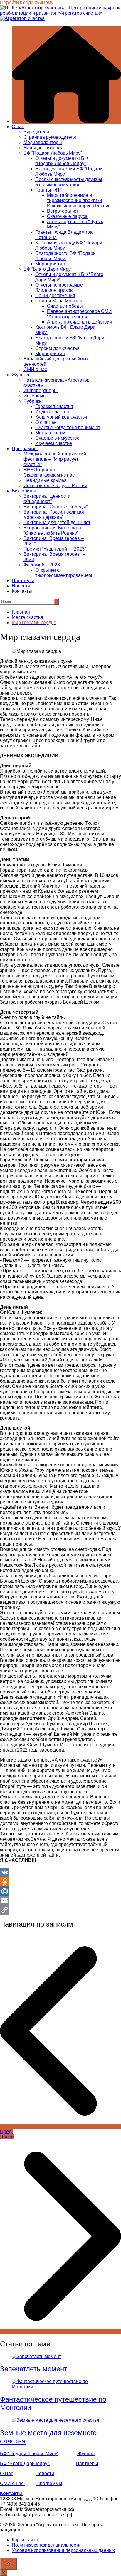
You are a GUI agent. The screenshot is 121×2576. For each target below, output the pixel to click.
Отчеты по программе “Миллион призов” (59, 288)
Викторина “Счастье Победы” (56, 507)
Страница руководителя (50, 137)
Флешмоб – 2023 (42, 565)
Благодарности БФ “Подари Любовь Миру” (65, 256)
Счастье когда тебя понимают (68, 427)
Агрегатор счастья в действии (80, 322)
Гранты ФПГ (49, 190)
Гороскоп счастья (54, 406)
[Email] (60, 1901)
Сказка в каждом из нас (49, 475)
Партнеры (23, 581)
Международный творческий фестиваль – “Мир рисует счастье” (55, 459)
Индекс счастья (52, 412)
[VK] (60, 1872)
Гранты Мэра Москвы (59, 301)
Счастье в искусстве (57, 438)
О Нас (7, 2473)
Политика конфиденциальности (46, 2545)
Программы (25, 449)
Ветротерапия (62, 211)
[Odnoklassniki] (60, 1882)
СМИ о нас (35, 369)
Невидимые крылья (45, 480)
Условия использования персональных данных (63, 2550)
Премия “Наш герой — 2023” (55, 549)
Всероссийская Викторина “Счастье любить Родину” (52, 530)
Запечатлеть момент (34, 2369)
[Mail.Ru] (60, 1891)
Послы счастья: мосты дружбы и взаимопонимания (69, 182)
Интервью (35, 396)
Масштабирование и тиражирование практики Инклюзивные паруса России (79, 200)
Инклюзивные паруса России (55, 486)
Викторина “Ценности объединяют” (47, 499)
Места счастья (51, 433)
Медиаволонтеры (43, 142)
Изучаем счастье (54, 443)
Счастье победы (65, 306)
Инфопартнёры (41, 391)
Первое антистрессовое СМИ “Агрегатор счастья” (79, 314)
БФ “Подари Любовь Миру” (53, 153)
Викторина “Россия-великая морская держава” (54, 515)
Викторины (24, 491)
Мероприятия (50, 264)
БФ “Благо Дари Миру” (48, 269)
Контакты (22, 591)
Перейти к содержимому (27, 2)
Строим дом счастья (57, 348)
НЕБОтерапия (39, 470)
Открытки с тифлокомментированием (64, 573)
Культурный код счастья (61, 417)
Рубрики (33, 401)
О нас (18, 127)
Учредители (36, 132)
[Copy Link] (60, 1910)
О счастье (46, 422)
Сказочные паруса (67, 216)
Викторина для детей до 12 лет (57, 523)
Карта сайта (25, 2540)
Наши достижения (43, 148)
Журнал (20, 375)
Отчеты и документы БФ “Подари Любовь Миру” (62, 161)
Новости (21, 586)
